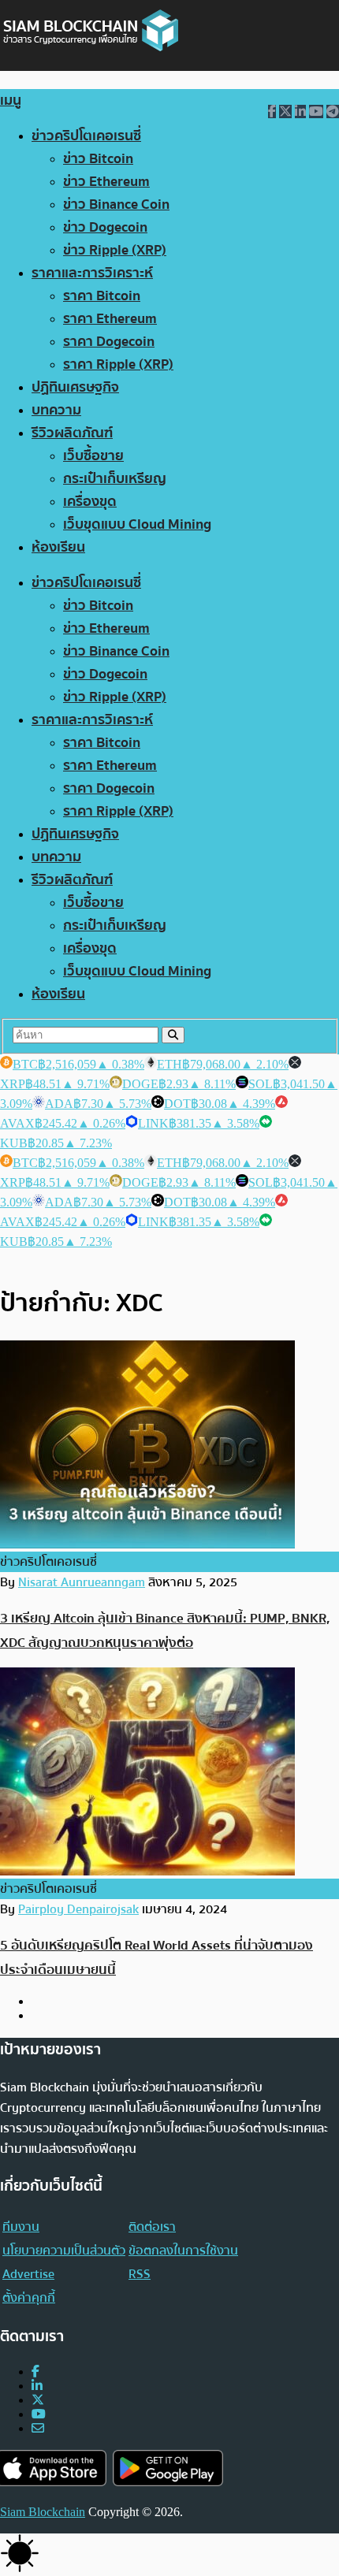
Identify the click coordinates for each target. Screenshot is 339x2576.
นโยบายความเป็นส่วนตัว (64, 2251)
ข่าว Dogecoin (105, 227)
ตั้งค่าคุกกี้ (29, 2298)
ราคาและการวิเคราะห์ (92, 273)
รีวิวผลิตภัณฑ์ (72, 433)
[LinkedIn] (37, 2386)
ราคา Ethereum (110, 319)
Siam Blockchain (43, 2512)
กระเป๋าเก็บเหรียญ (115, 479)
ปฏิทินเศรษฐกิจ (75, 387)
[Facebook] (35, 2372)
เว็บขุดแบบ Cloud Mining (137, 524)
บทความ (56, 410)
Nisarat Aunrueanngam (82, 1582)
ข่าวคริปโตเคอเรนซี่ (86, 136)
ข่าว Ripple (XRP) (115, 250)
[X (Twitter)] (38, 2400)
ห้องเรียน (58, 547)
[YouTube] (39, 2414)
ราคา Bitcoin (102, 296)
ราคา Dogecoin (109, 342)
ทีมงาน (21, 2227)
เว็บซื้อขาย (93, 456)
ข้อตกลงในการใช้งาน (183, 2251)
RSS (140, 2274)
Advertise (28, 2274)
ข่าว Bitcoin (98, 159)
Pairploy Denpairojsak (78, 1909)
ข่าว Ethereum (106, 182)
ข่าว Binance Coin (116, 204)
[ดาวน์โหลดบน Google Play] (168, 2468)
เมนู (11, 100)
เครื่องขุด (90, 502)
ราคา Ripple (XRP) (118, 364)
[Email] (38, 2428)
